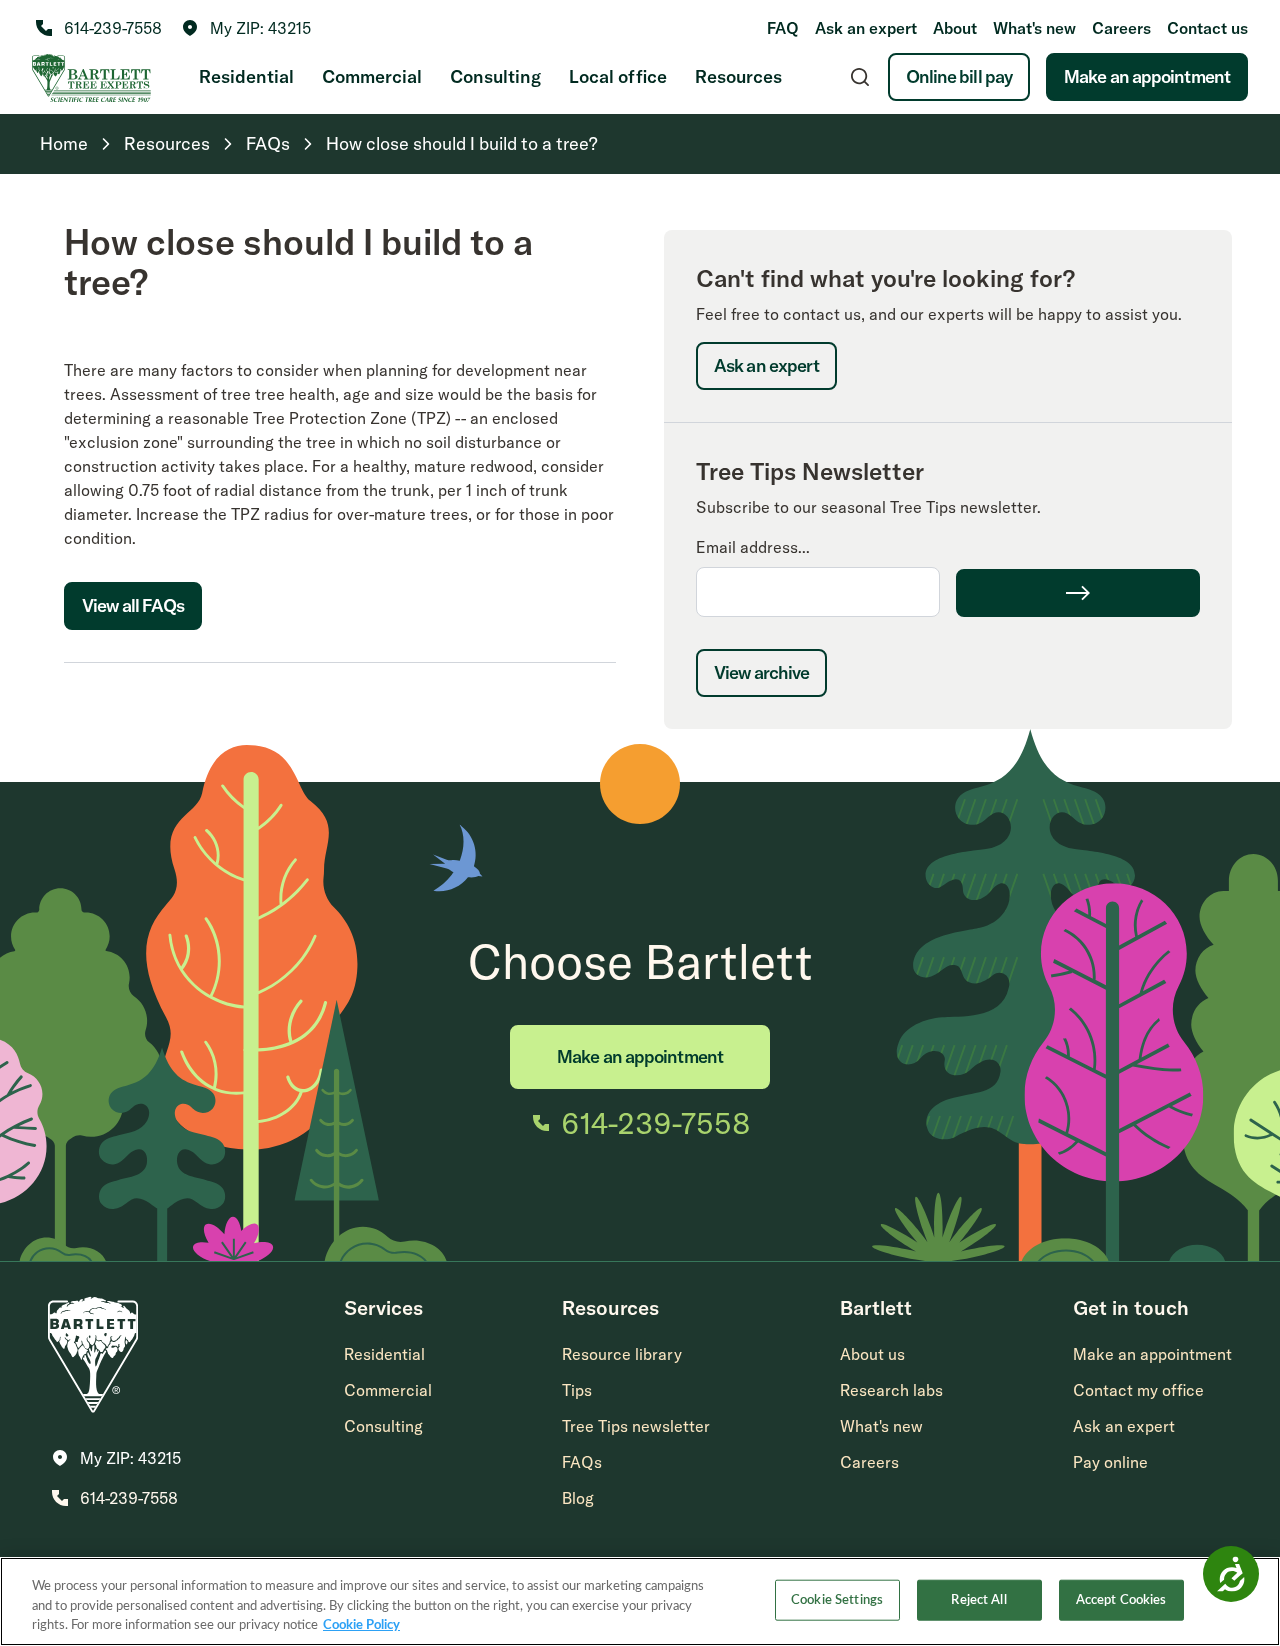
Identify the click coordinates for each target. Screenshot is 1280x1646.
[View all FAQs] (133, 650)
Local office (618, 76)
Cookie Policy (361, 1625)
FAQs (582, 1462)
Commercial (372, 76)
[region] (640, 1601)
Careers (1121, 28)
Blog (578, 1498)
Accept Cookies (1121, 1599)
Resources (738, 76)
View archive (761, 672)
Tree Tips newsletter (636, 1426)
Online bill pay (959, 76)
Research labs (891, 1390)
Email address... (753, 547)
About (955, 28)
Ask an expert (866, 28)
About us (872, 1354)
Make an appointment (1147, 76)
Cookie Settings (837, 1599)
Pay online (1110, 1462)
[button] (246, 28)
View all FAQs (133, 605)
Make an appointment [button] (1152, 1354)
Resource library (622, 1354)
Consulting (495, 76)
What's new (1034, 28)
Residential (246, 76)
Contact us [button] (1207, 28)
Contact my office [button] (1138, 1390)
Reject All (978, 1599)
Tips (577, 1390)
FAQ (783, 28)
